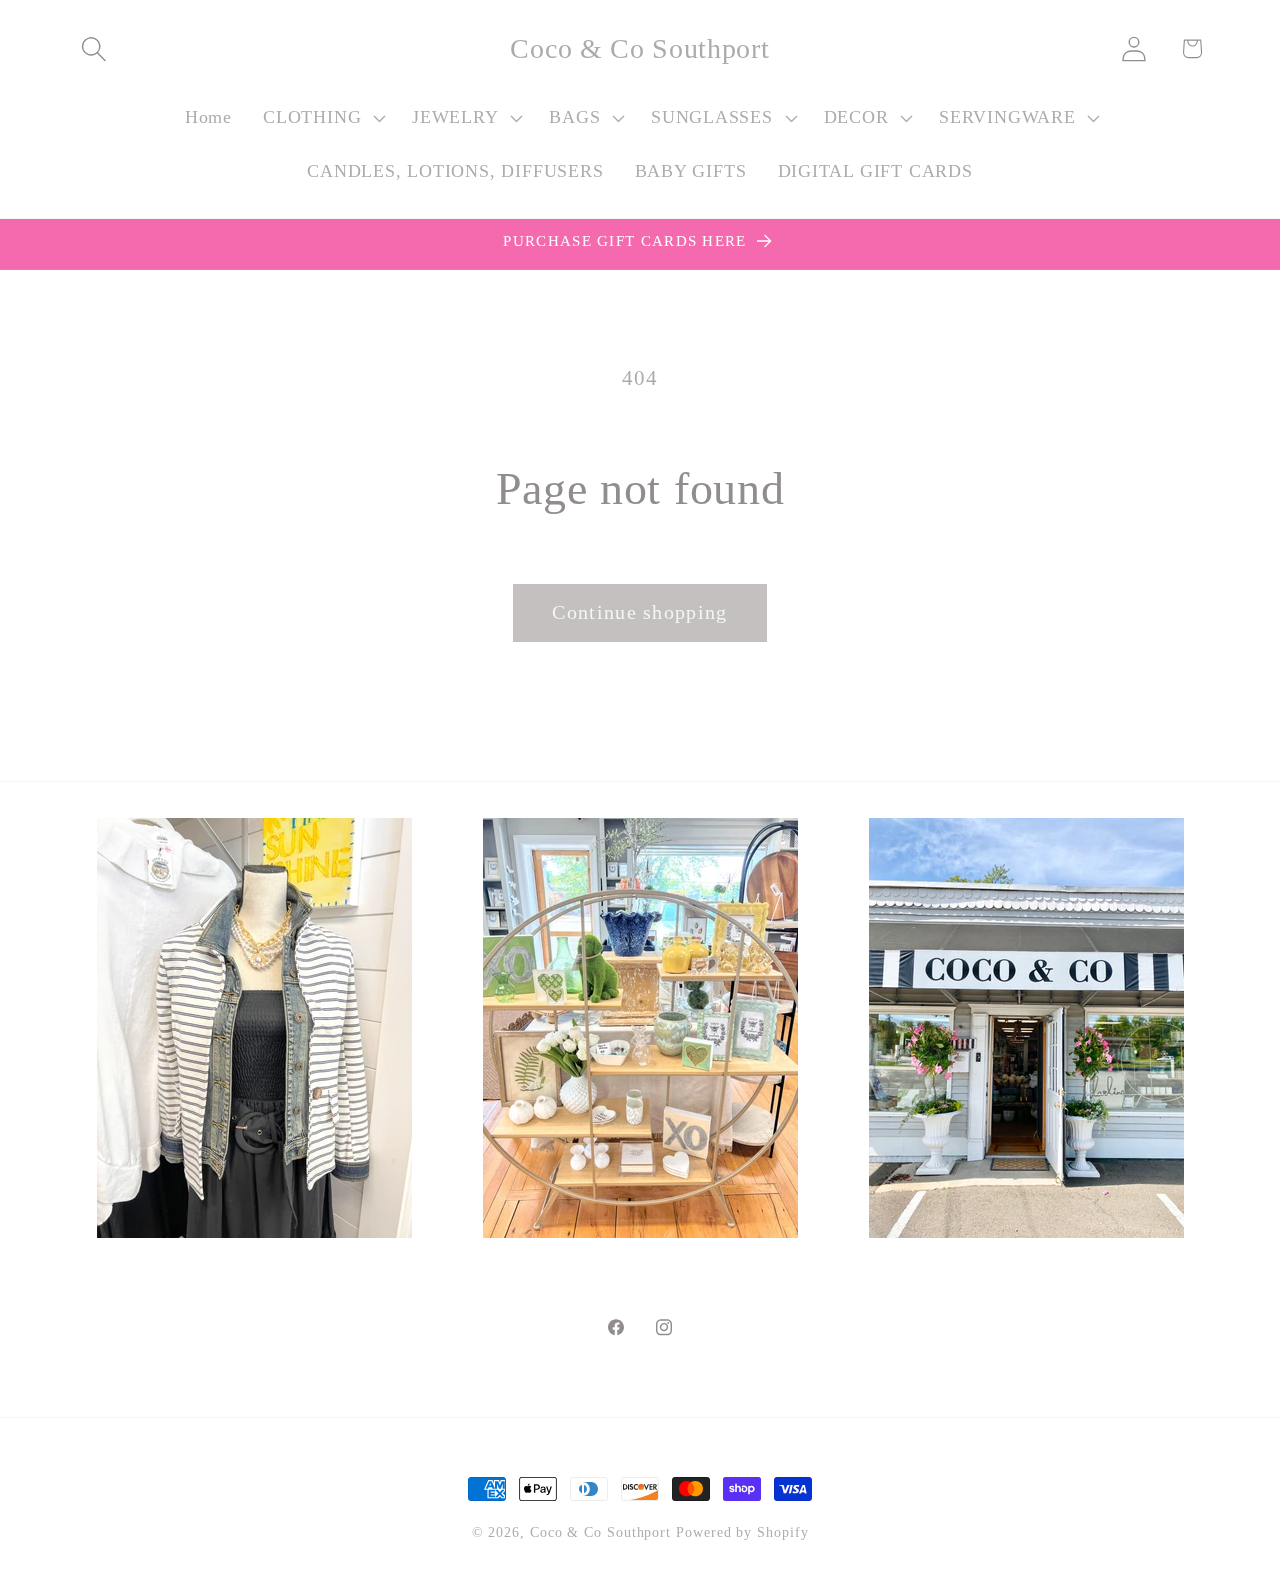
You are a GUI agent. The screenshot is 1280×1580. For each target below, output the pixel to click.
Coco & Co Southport (600, 1532)
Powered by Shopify (742, 1532)
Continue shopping (639, 612)
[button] (93, 48)
